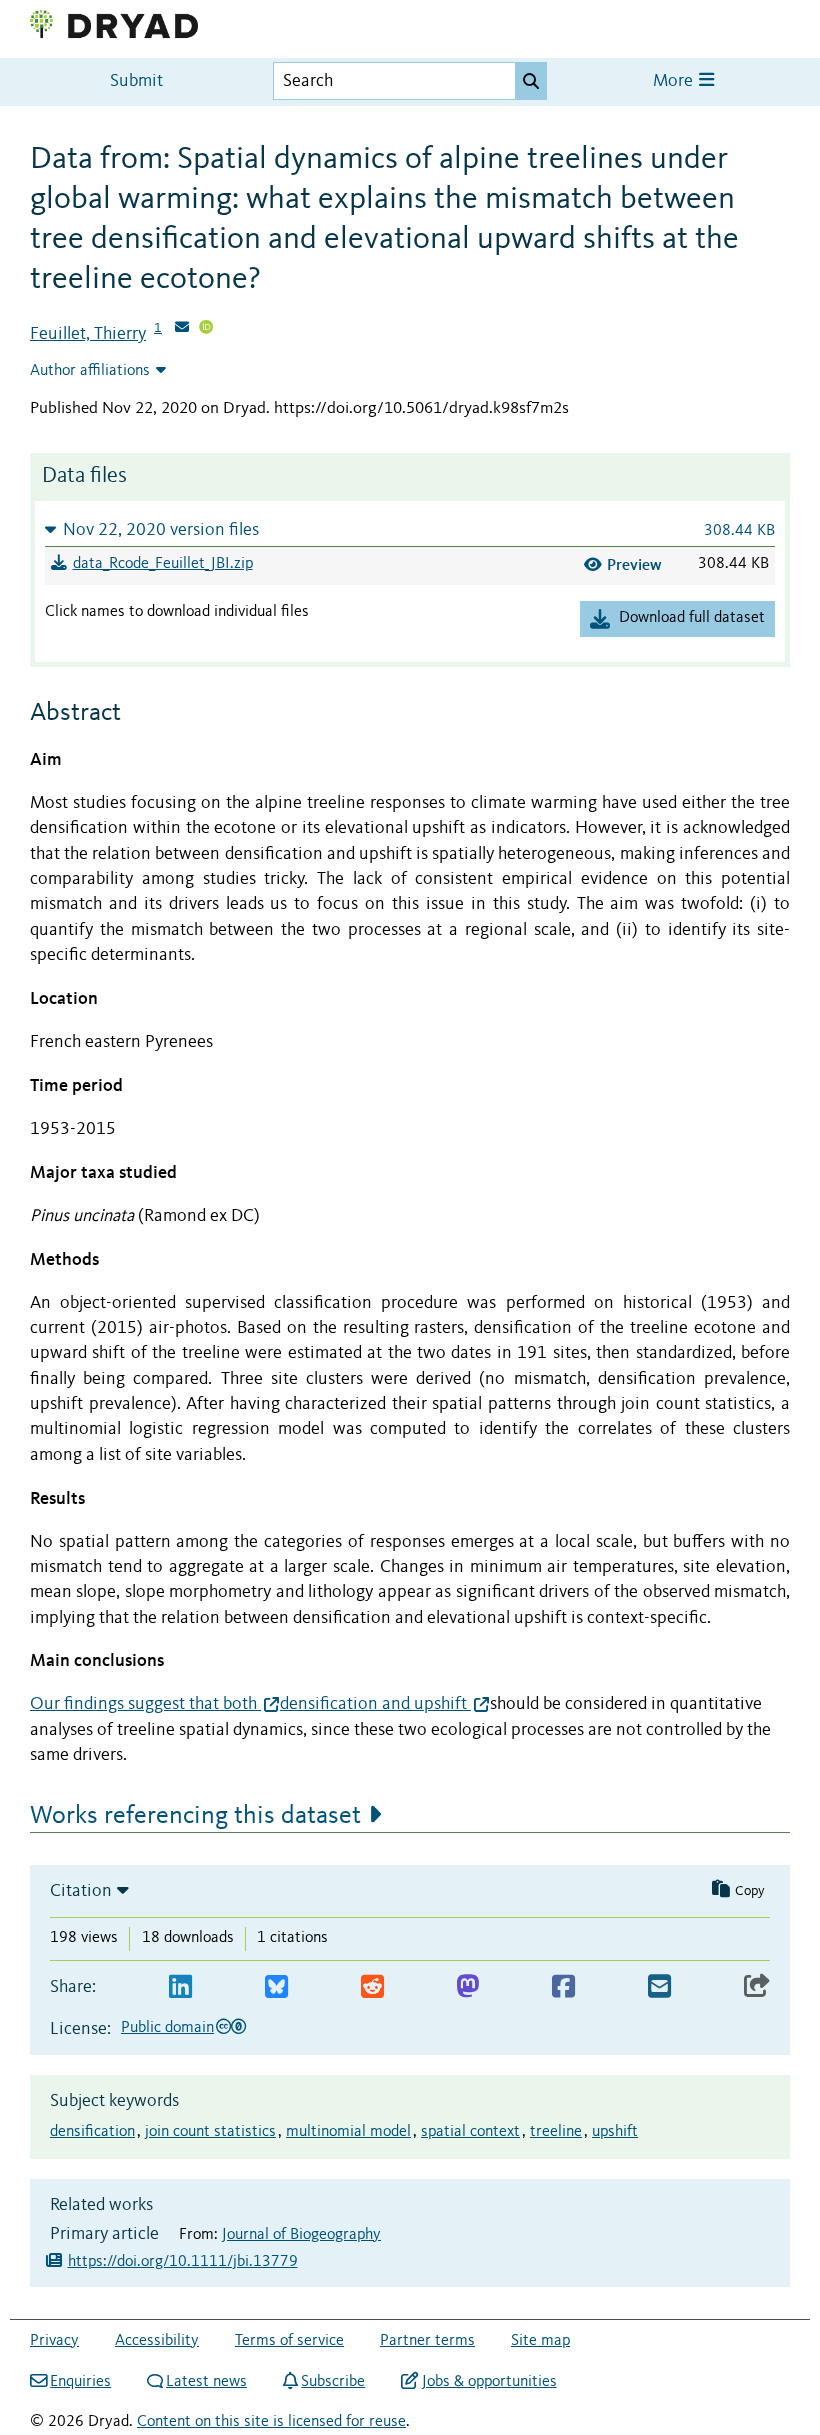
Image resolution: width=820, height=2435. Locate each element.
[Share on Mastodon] (467, 1987)
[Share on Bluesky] (276, 1987)
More (675, 81)
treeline (556, 2132)
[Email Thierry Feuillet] (182, 329)
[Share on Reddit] (372, 1987)
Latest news (206, 2382)
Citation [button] (81, 1891)
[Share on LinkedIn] (180, 1987)
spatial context (470, 2132)
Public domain (167, 2028)
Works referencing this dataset (195, 1816)
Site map (540, 2341)
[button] (410, 529)
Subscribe (333, 2382)
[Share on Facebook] (563, 1987)
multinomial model (348, 2132)
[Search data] (531, 81)
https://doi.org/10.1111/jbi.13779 (183, 2262)
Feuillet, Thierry (88, 334)
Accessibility (157, 2341)
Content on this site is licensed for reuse (271, 2422)
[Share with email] (659, 1987)
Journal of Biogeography (301, 2235)
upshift (615, 2132)
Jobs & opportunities (489, 2382)
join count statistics (210, 2132)
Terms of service (289, 2341)
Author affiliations (90, 371)
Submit (136, 81)
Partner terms (427, 2341)
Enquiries (80, 2382)
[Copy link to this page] (757, 1987)
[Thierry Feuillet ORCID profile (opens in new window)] (206, 329)
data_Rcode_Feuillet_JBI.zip (163, 564)
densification (92, 2132)
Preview (634, 564)
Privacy (54, 2341)
